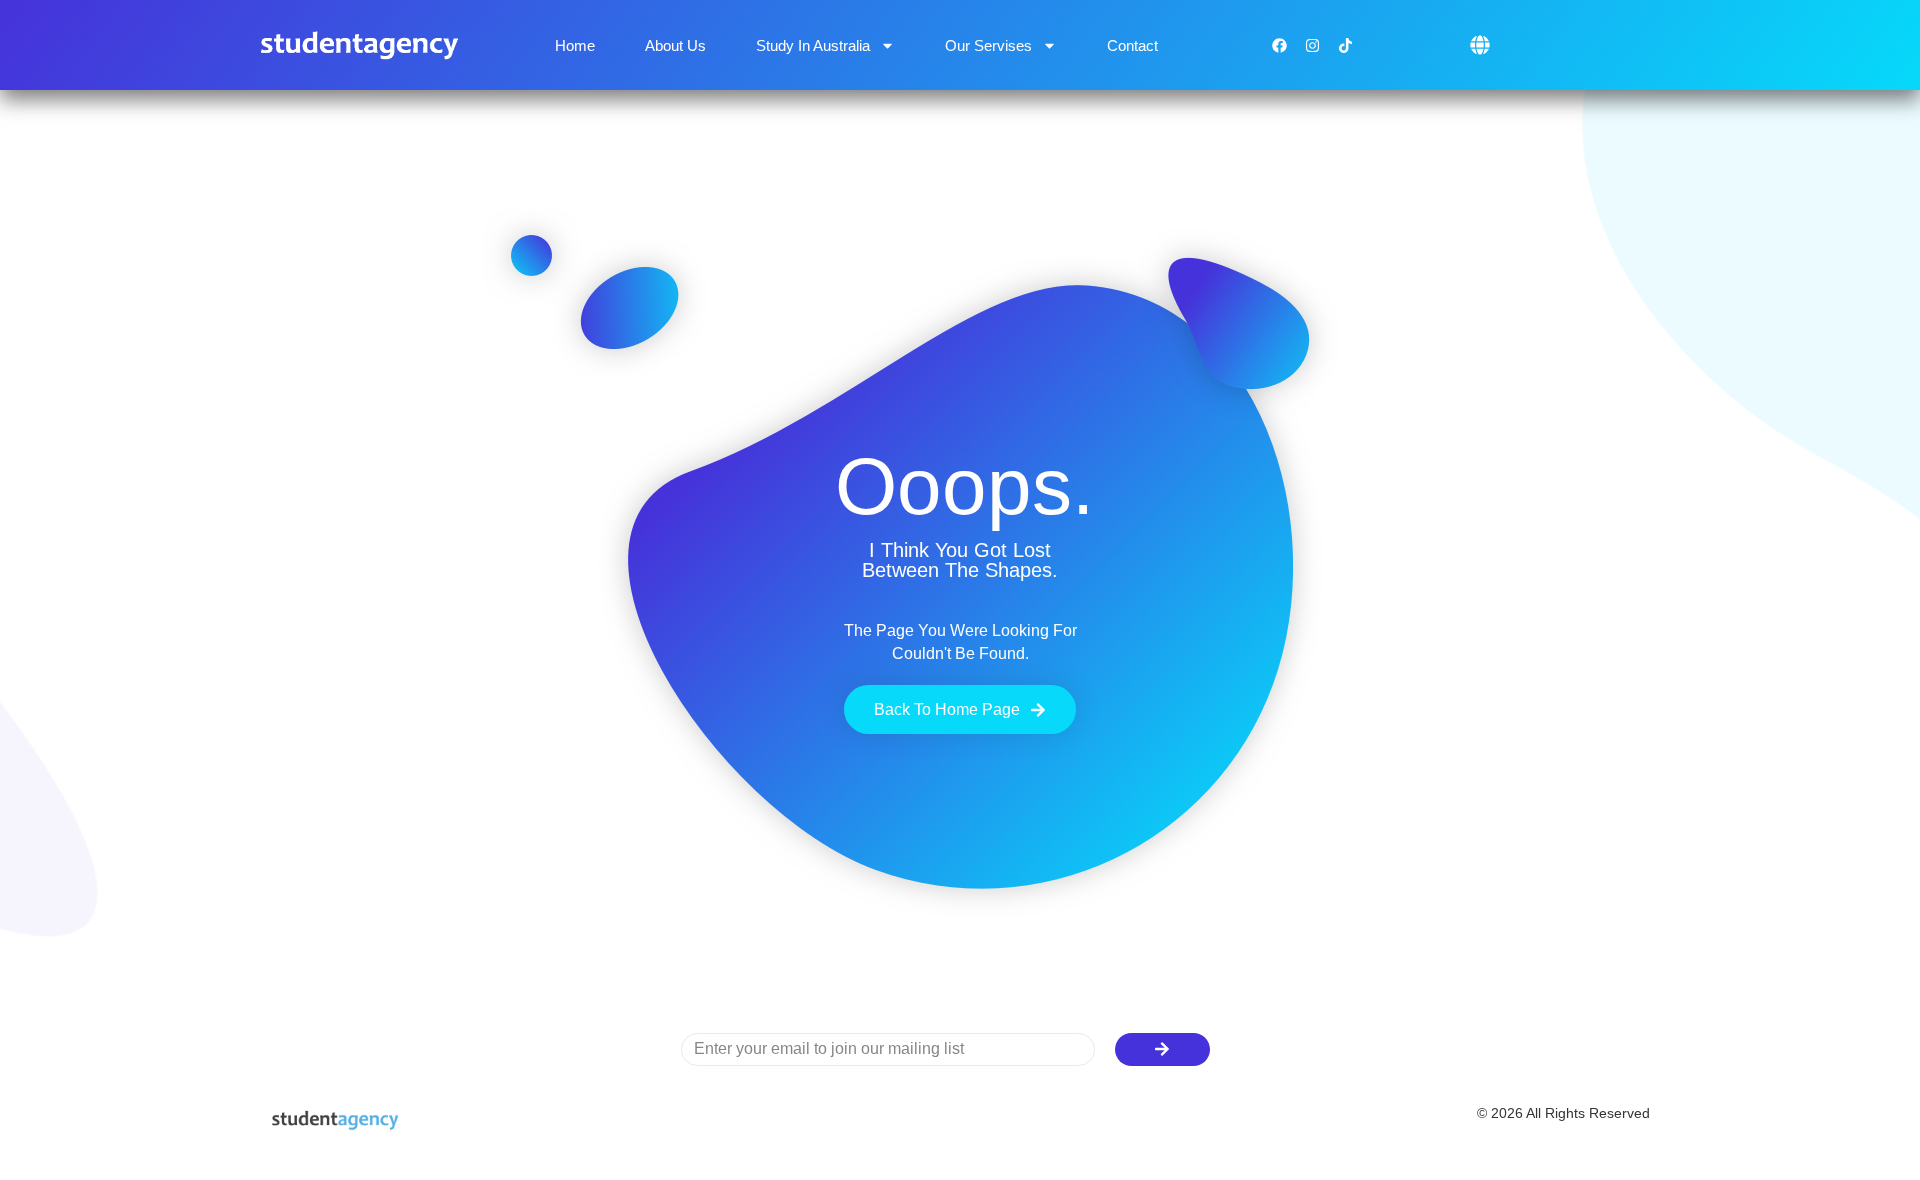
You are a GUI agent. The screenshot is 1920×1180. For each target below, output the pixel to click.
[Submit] (1163, 1049)
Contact (1132, 45)
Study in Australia (813, 45)
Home (575, 45)
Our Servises (988, 45)
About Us (675, 45)
